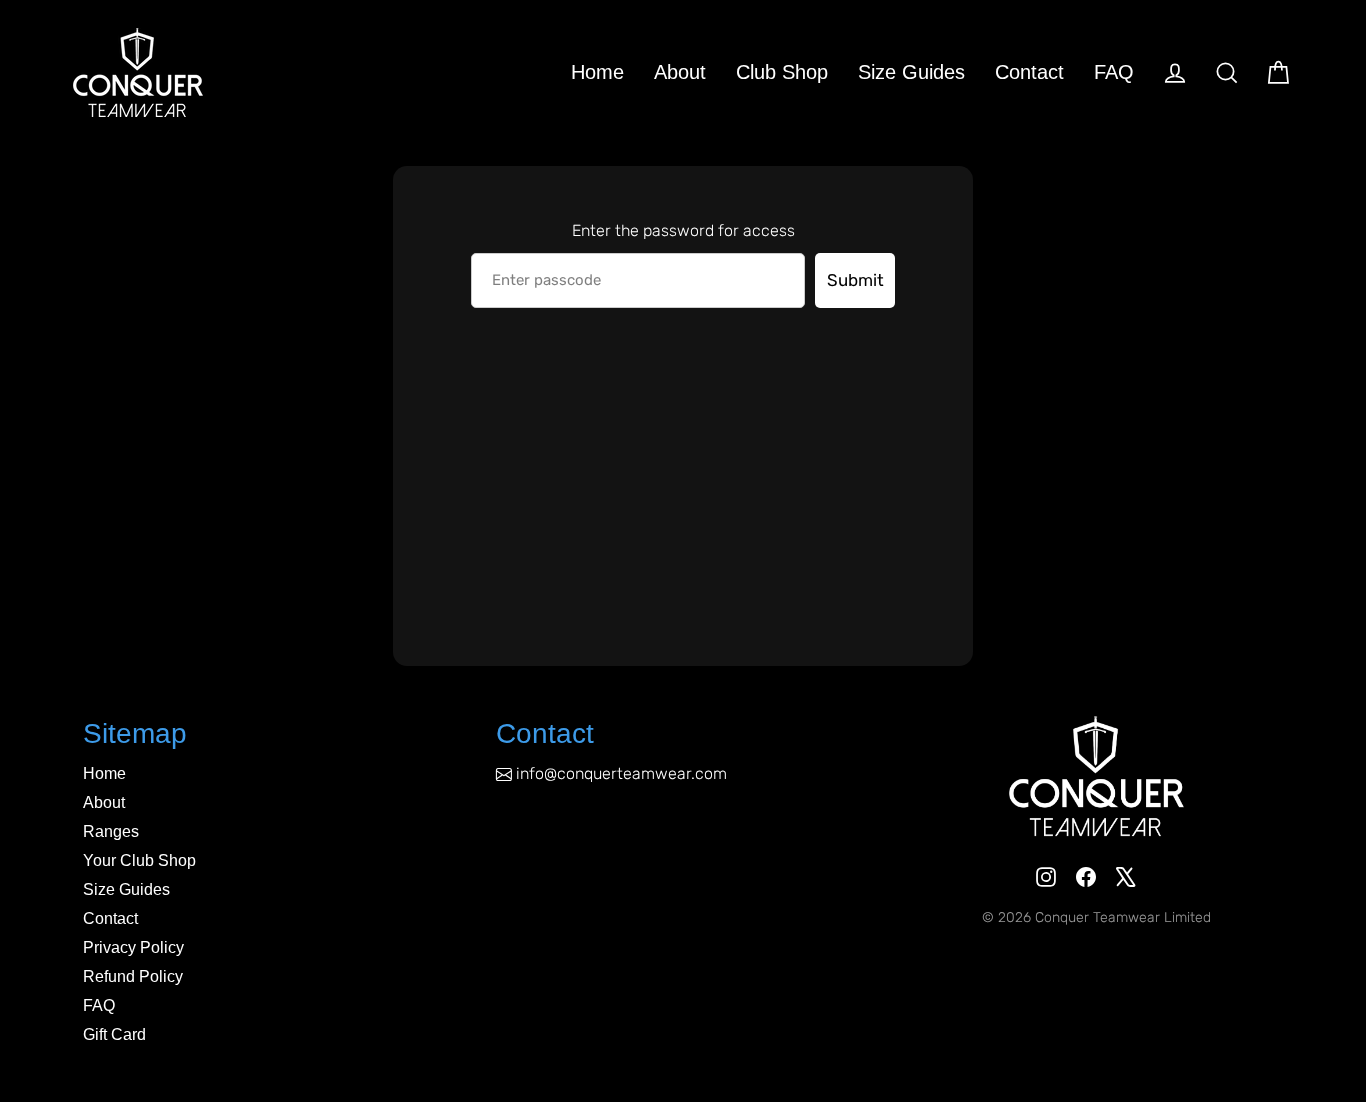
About (680, 72)
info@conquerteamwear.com (621, 773)
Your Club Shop (139, 860)
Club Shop (782, 72)
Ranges (111, 831)
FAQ (1114, 72)
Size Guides (911, 72)
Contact (1029, 72)
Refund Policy (133, 976)
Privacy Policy (133, 947)
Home (597, 72)
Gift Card (114, 1034)
